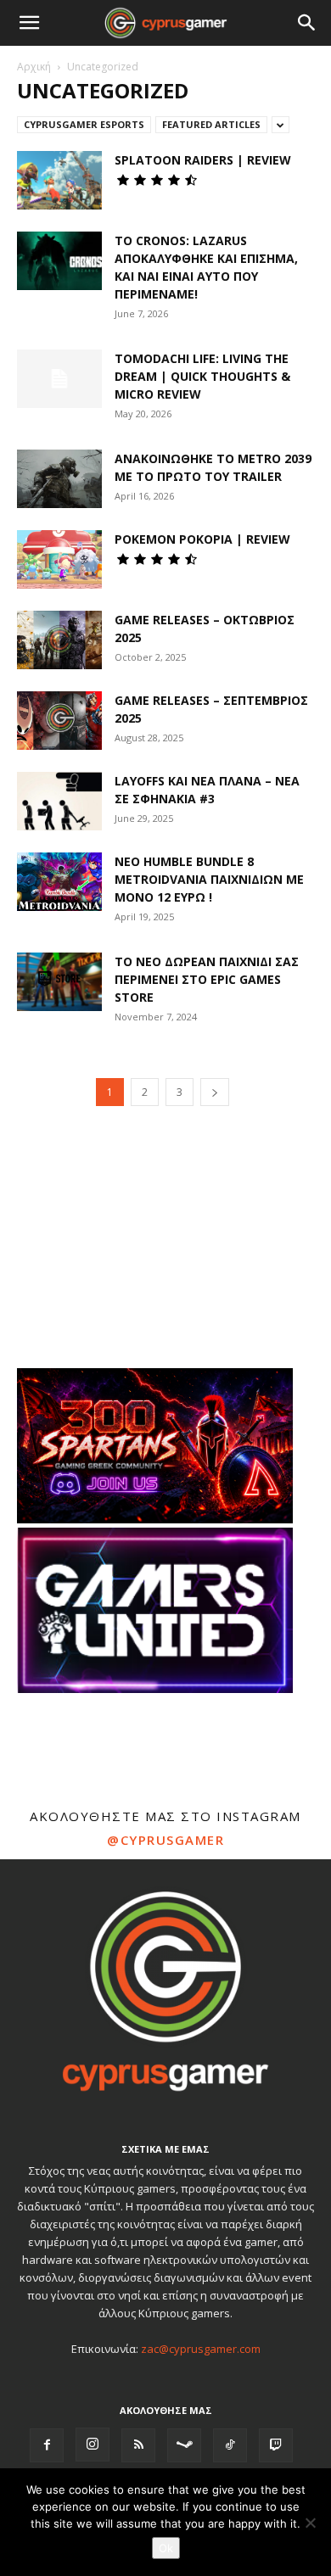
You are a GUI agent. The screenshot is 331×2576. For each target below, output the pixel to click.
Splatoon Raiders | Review (203, 160)
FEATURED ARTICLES (211, 124)
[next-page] (215, 1092)
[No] (310, 2523)
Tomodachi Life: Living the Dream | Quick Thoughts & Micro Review (202, 376)
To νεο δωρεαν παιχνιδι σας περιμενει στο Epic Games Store (207, 979)
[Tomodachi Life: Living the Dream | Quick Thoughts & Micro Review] (59, 379)
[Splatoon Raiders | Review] (59, 180)
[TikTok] (230, 2445)
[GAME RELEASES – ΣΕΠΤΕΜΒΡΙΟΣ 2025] (59, 721)
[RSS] (138, 2445)
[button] (29, 23)
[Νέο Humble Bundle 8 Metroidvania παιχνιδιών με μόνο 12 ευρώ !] (59, 882)
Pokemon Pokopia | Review (202, 539)
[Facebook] (47, 2445)
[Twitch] (276, 2445)
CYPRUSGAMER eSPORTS (84, 124)
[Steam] (184, 2445)
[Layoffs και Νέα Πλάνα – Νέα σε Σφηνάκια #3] (59, 801)
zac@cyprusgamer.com (201, 2349)
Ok (166, 2548)
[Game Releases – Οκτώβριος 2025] (59, 640)
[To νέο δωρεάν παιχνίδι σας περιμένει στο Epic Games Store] (59, 982)
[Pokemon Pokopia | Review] (59, 559)
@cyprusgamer (165, 1840)
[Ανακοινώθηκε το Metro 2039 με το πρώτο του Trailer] (59, 479)
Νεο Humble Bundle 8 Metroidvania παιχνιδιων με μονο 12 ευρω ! (209, 879)
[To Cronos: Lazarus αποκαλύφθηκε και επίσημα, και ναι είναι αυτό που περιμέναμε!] (59, 261)
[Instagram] (93, 2445)
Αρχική (34, 67)
